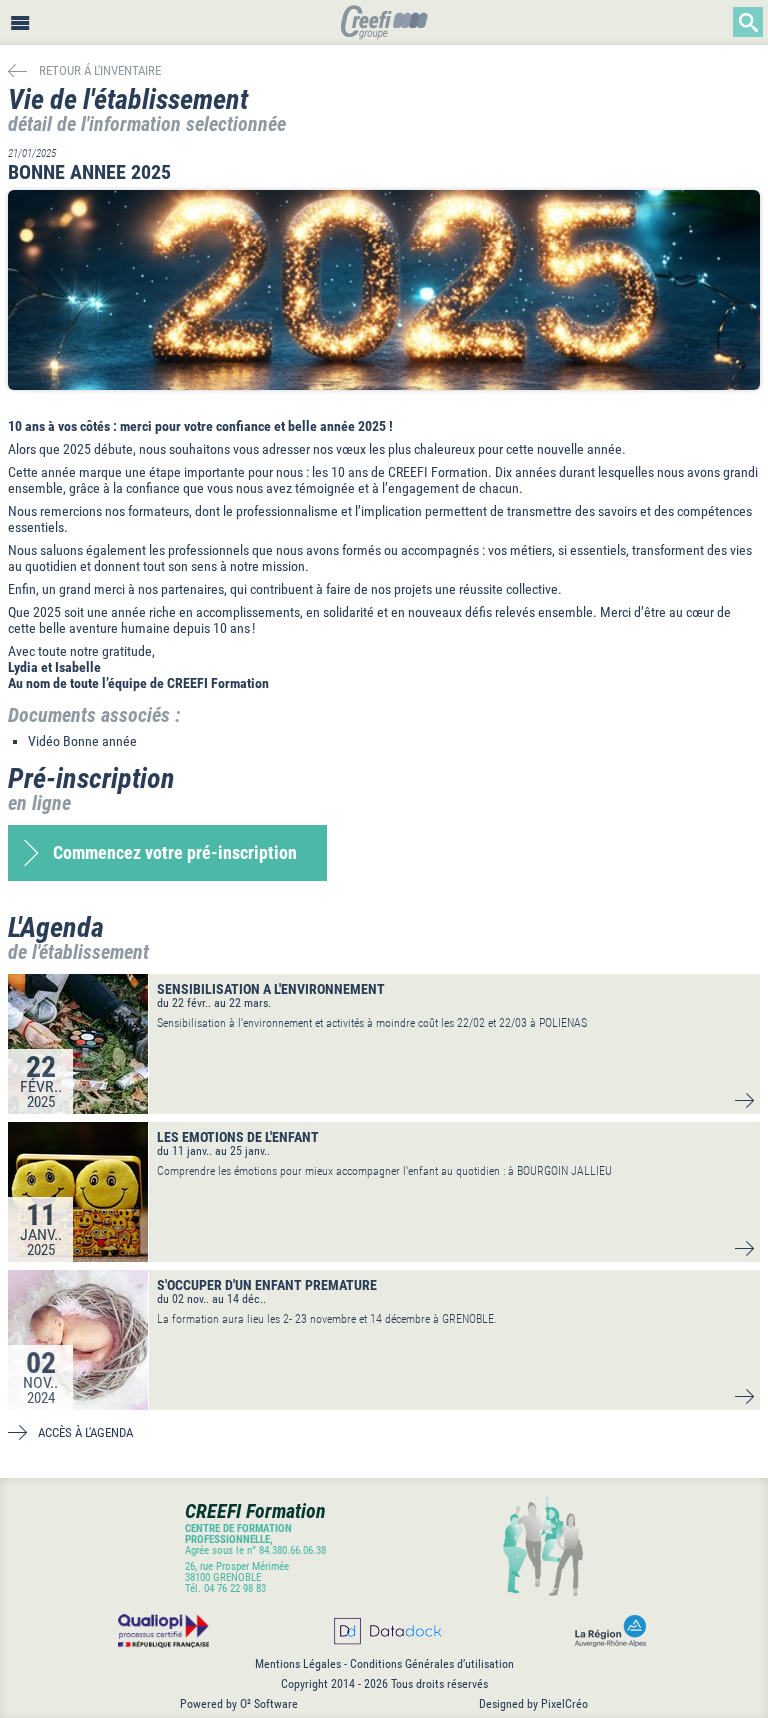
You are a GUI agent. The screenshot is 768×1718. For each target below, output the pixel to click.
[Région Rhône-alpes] (606, 1631)
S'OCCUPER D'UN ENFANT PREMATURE (267, 1285)
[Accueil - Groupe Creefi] (384, 24)
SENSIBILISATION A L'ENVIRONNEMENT (271, 989)
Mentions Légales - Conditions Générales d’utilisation (384, 1664)
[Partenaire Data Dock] (386, 1631)
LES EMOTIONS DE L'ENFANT (238, 1137)
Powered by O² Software (239, 1704)
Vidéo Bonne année (82, 741)
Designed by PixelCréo (533, 1704)
